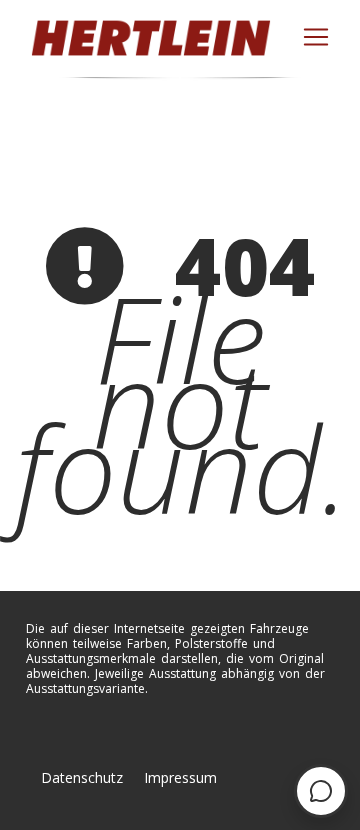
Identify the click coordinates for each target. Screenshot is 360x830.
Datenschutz (82, 777)
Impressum (180, 777)
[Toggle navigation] (316, 37)
